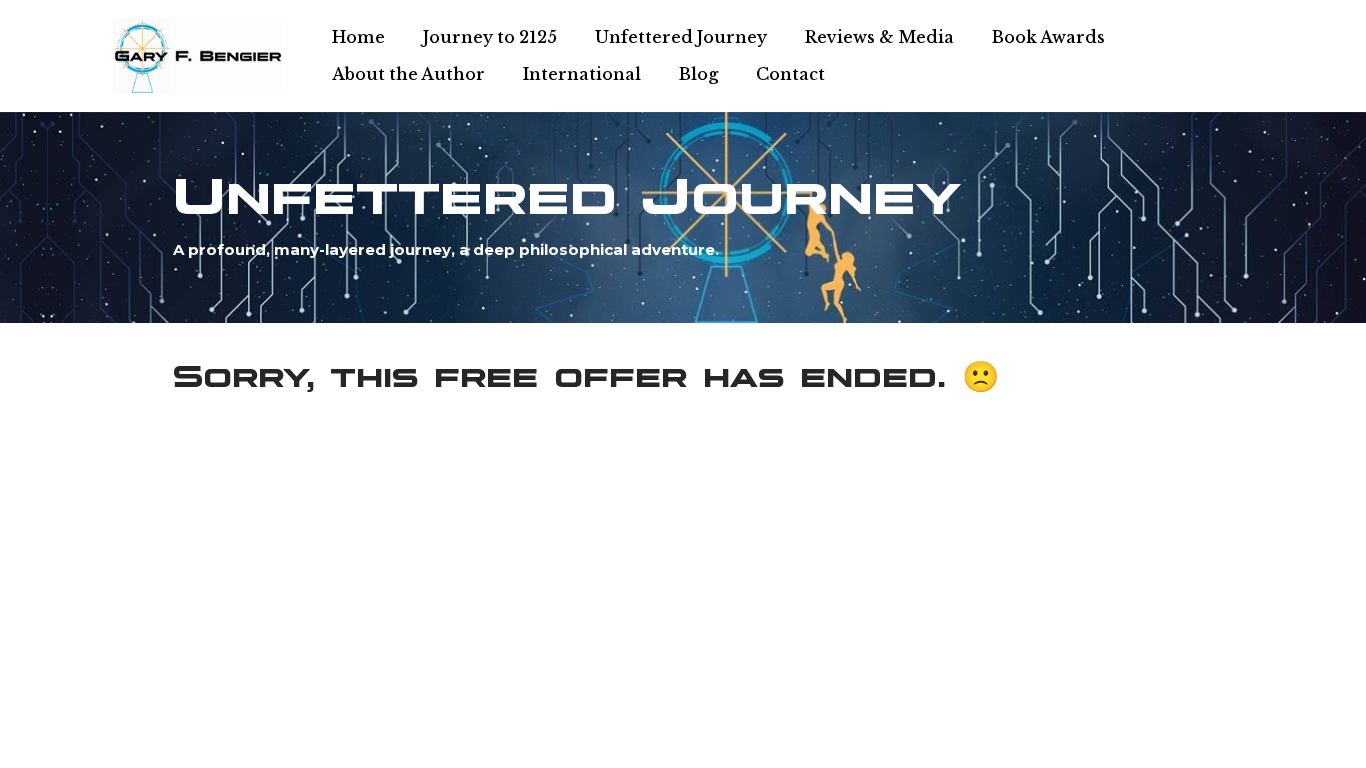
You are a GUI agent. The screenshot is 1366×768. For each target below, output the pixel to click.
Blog (698, 74)
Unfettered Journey (681, 37)
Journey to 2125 (490, 37)
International (582, 74)
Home (358, 37)
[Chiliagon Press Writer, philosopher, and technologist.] (198, 56)
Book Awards (1048, 37)
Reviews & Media (879, 37)
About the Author (408, 74)
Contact (790, 74)
